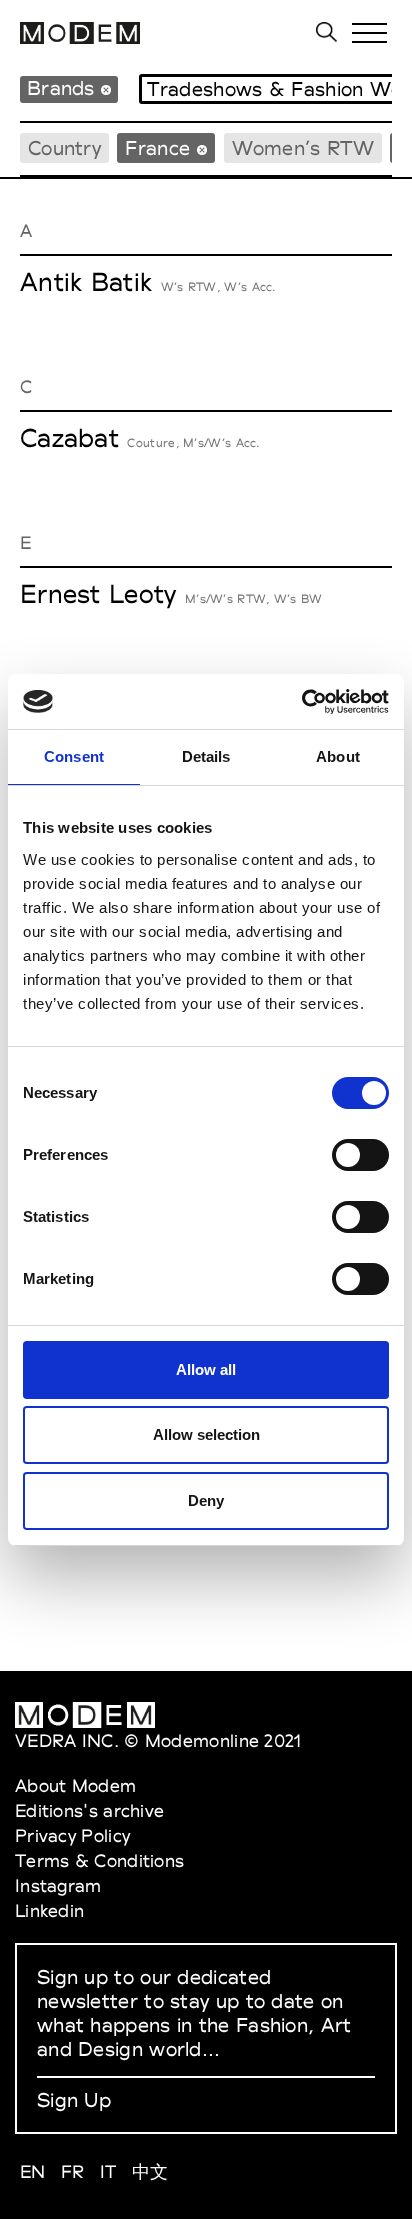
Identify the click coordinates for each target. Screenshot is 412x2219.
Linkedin (49, 1910)
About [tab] (338, 756)
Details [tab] (206, 756)
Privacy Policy (72, 1835)
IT (108, 2171)
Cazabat (69, 438)
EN (33, 2171)
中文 (150, 2171)
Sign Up (74, 2100)
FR (73, 2171)
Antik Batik (86, 282)
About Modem (75, 1785)
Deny (206, 1500)
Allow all (206, 1369)
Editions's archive (89, 1810)
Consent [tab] (74, 756)
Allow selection (206, 1434)
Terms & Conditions (99, 1860)
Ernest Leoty (98, 594)
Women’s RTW (303, 148)
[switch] (360, 1155)
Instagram (58, 1885)
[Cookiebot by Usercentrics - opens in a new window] (301, 702)
